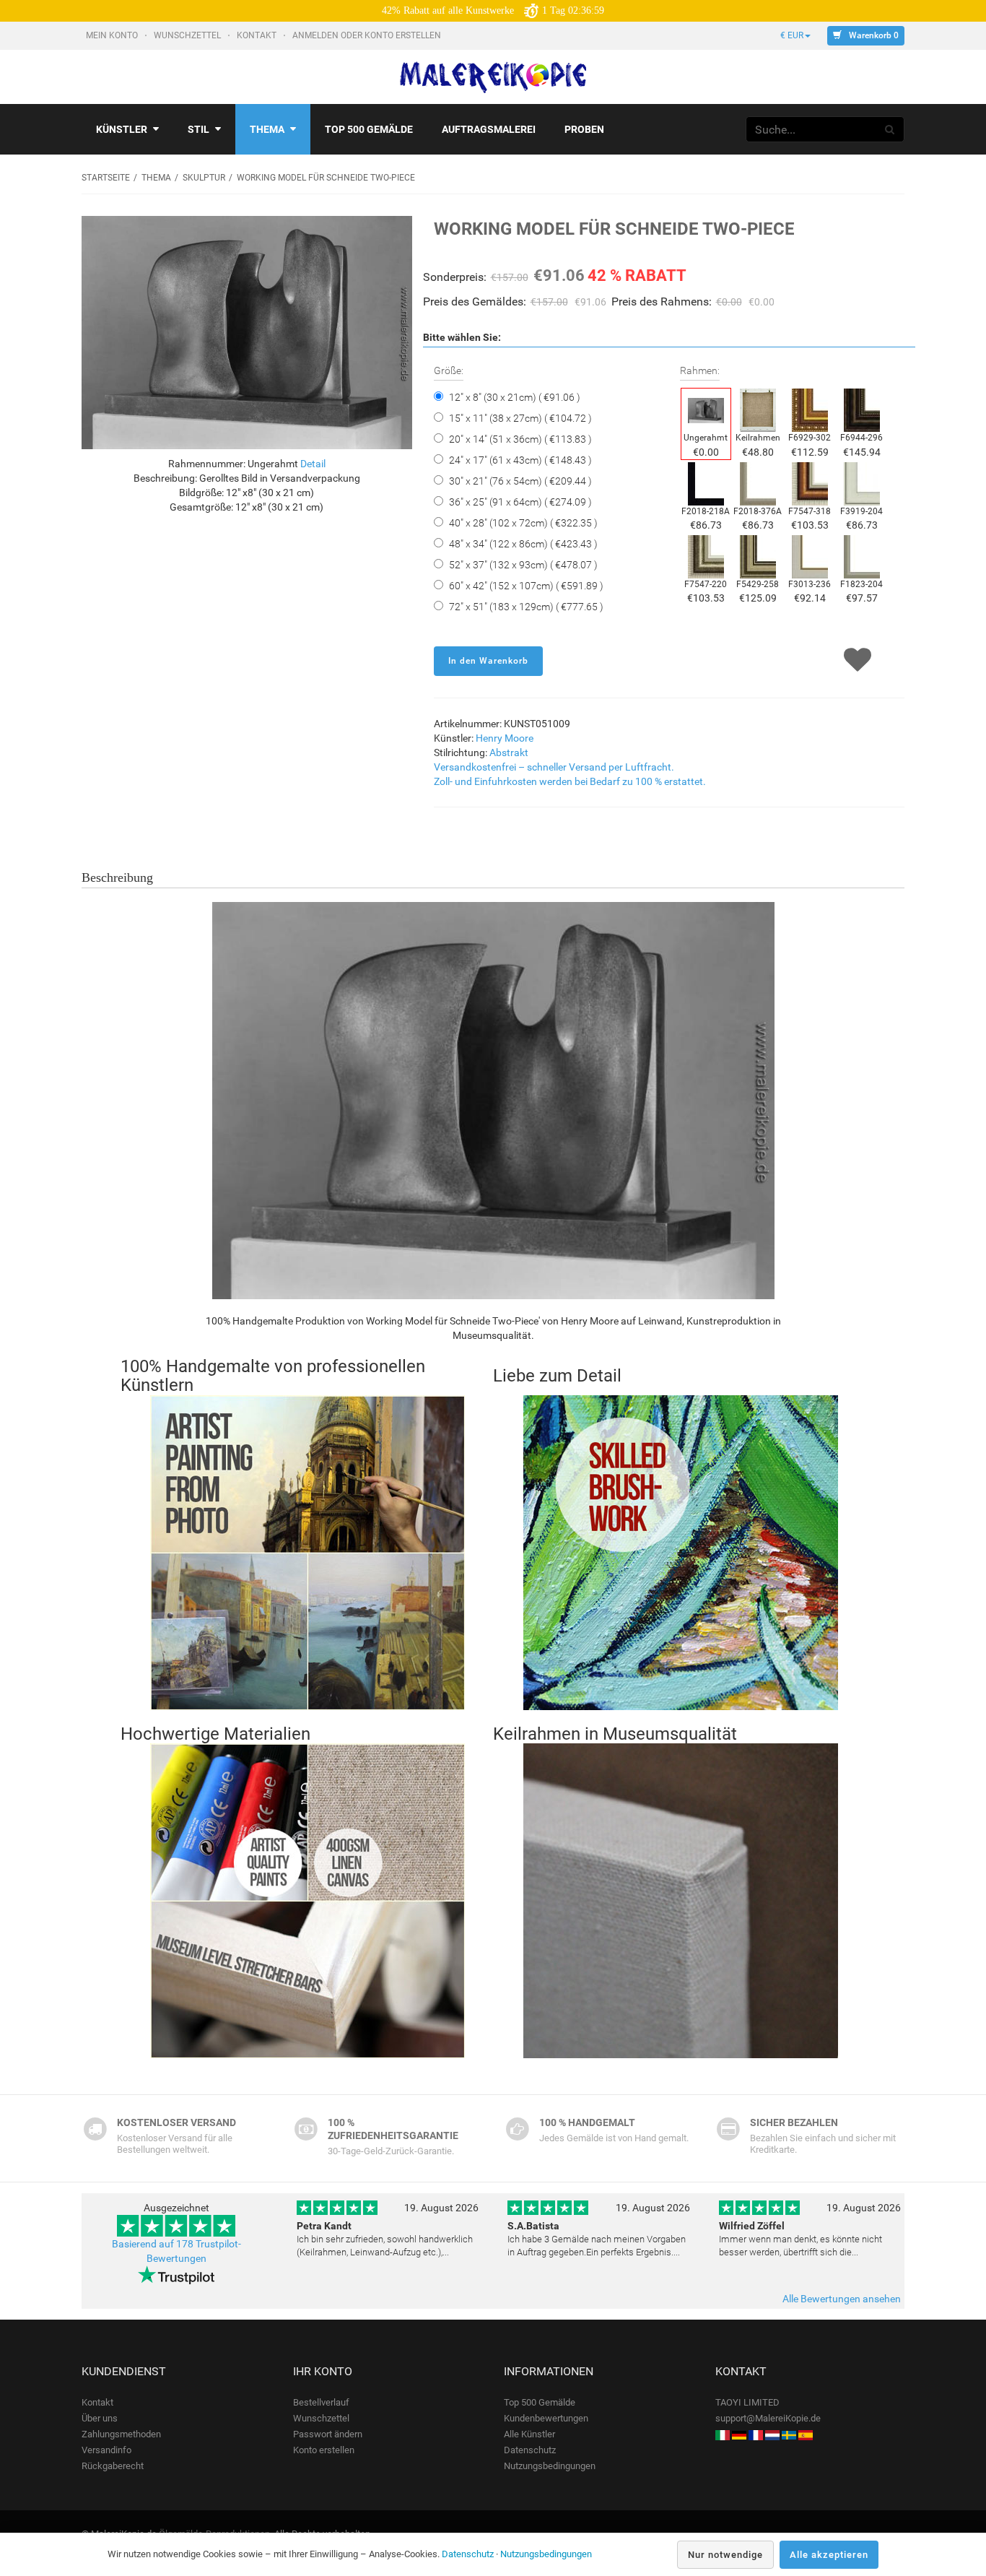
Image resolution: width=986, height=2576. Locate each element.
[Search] (890, 129)
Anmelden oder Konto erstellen (368, 35)
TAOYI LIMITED (747, 2402)
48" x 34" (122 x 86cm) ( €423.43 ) (523, 544)
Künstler (122, 129)
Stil (198, 129)
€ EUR (792, 35)
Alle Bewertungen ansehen (842, 2299)
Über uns (100, 2418)
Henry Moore (505, 738)
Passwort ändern (328, 2434)
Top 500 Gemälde (540, 2402)
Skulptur (204, 178)
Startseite (106, 178)
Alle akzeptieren (829, 2555)
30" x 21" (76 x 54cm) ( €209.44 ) (520, 481)
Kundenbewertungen (546, 2418)
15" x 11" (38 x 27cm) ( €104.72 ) (520, 418)
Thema (267, 129)
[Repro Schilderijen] (772, 2434)
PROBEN (584, 129)
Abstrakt (509, 753)
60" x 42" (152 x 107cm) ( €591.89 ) (526, 586)
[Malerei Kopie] (739, 2434)
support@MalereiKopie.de (768, 2418)
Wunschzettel (188, 35)
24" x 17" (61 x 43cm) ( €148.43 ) (520, 460)
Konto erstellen (324, 2450)
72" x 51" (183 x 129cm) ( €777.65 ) (526, 607)
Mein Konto (113, 35)
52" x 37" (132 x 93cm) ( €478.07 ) (523, 565)
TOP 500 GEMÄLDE (369, 129)
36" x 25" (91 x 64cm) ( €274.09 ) (520, 502)
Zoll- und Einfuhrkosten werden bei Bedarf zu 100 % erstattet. (570, 781)
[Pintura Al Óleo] (806, 2434)
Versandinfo (106, 2450)
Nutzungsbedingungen (550, 2466)
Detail (313, 464)
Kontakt (258, 35)
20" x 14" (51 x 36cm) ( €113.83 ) (520, 439)
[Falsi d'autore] (723, 2434)
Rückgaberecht (113, 2466)
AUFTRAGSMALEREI (489, 129)
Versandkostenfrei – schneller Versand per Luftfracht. (554, 767)
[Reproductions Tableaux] (756, 2434)
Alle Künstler (529, 2434)
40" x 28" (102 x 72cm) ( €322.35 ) (523, 523)
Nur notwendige (725, 2555)
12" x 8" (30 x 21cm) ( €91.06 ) (515, 397)
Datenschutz (530, 2450)
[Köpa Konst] (789, 2434)
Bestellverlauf (321, 2402)
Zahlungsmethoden (121, 2434)
